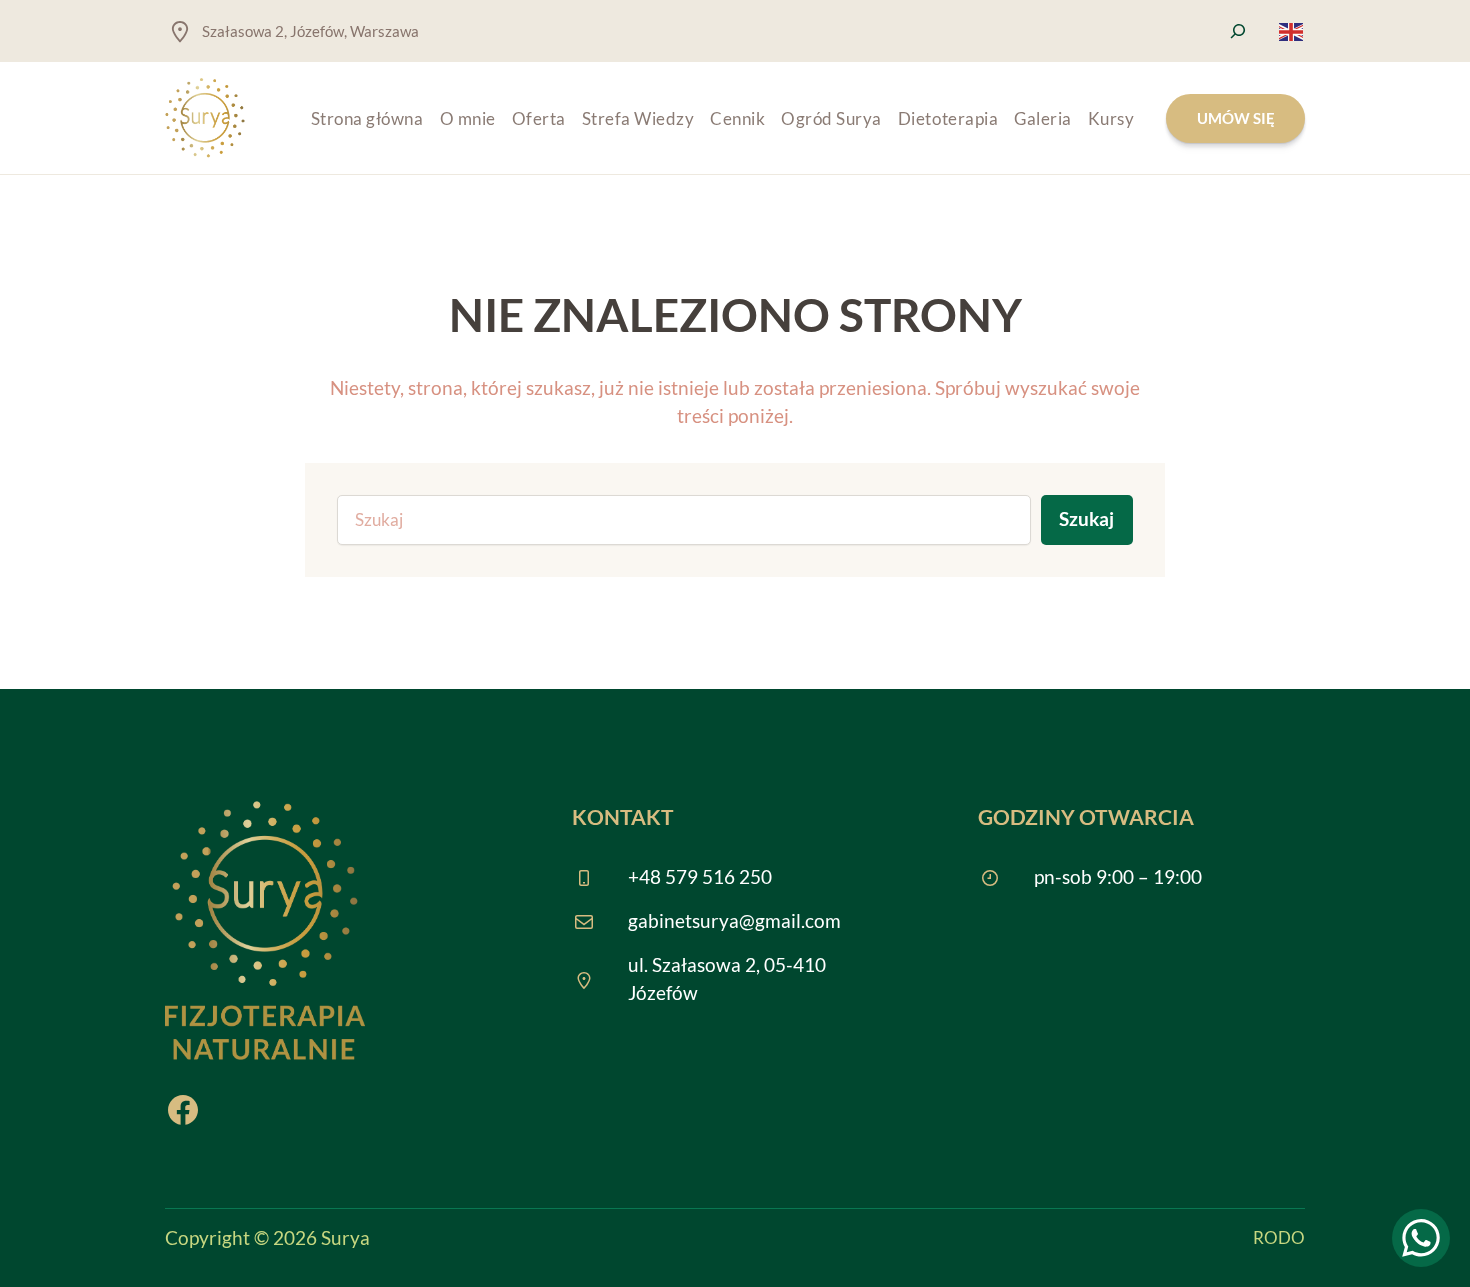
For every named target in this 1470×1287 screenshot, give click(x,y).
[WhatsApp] (1421, 1238)
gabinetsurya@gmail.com (734, 921)
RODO (1279, 1237)
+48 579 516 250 (700, 877)
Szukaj (1086, 519)
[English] (1292, 30)
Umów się (1236, 118)
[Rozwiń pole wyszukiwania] (1238, 31)
